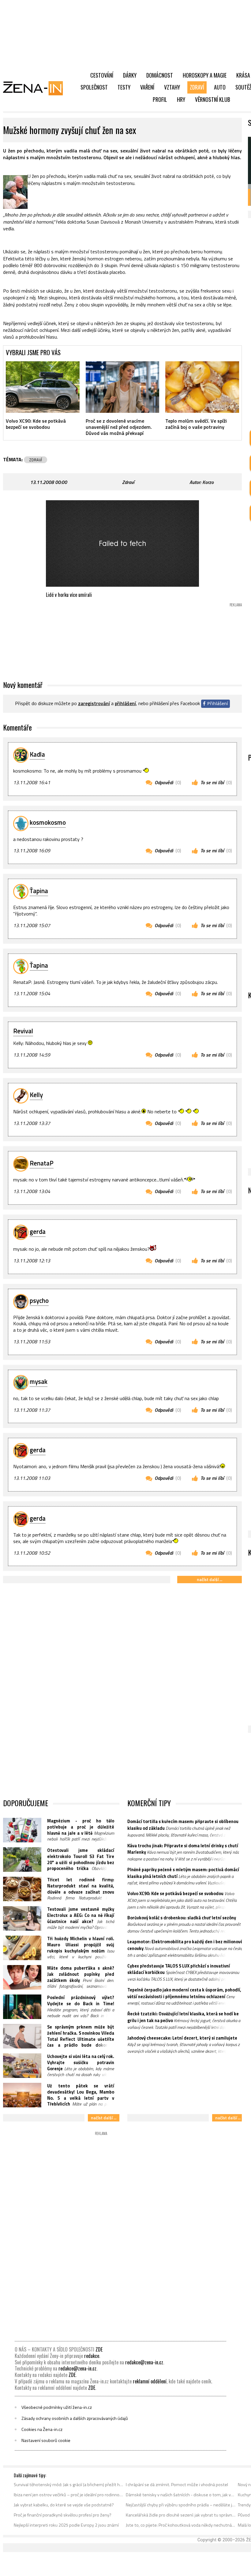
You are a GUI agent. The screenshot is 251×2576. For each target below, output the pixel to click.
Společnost (94, 87)
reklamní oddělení (150, 2381)
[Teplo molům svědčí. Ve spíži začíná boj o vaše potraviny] (202, 387)
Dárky (130, 75)
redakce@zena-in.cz (144, 2362)
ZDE (99, 2349)
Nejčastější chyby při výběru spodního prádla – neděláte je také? (181, 2505)
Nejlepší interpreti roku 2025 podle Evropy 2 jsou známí (66, 2525)
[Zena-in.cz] (37, 88)
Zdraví (197, 87)
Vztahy (172, 87)
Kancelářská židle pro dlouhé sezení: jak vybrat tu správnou (181, 2515)
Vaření (147, 87)
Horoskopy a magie (205, 75)
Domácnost (160, 75)
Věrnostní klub (213, 99)
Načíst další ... (210, 1579)
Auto (220, 87)
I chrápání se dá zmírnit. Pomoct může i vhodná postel (177, 2485)
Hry (181, 99)
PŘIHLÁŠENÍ (125, 703)
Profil (160, 99)
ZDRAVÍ (36, 460)
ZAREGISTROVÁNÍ (94, 703)
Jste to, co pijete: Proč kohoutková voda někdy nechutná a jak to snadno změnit (181, 2525)
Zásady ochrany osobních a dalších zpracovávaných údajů (75, 2418)
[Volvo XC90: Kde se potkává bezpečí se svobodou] (43, 387)
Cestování (102, 75)
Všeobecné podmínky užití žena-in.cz (57, 2407)
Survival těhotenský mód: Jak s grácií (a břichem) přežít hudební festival (69, 2485)
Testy (124, 87)
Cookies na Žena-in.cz (42, 2429)
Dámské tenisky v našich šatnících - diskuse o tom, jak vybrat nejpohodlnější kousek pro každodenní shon (181, 2495)
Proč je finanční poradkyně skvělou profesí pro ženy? (63, 2515)
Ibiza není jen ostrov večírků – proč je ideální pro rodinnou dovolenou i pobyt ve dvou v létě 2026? (69, 2495)
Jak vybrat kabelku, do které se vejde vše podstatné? (64, 2505)
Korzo (208, 482)
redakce (92, 2356)
